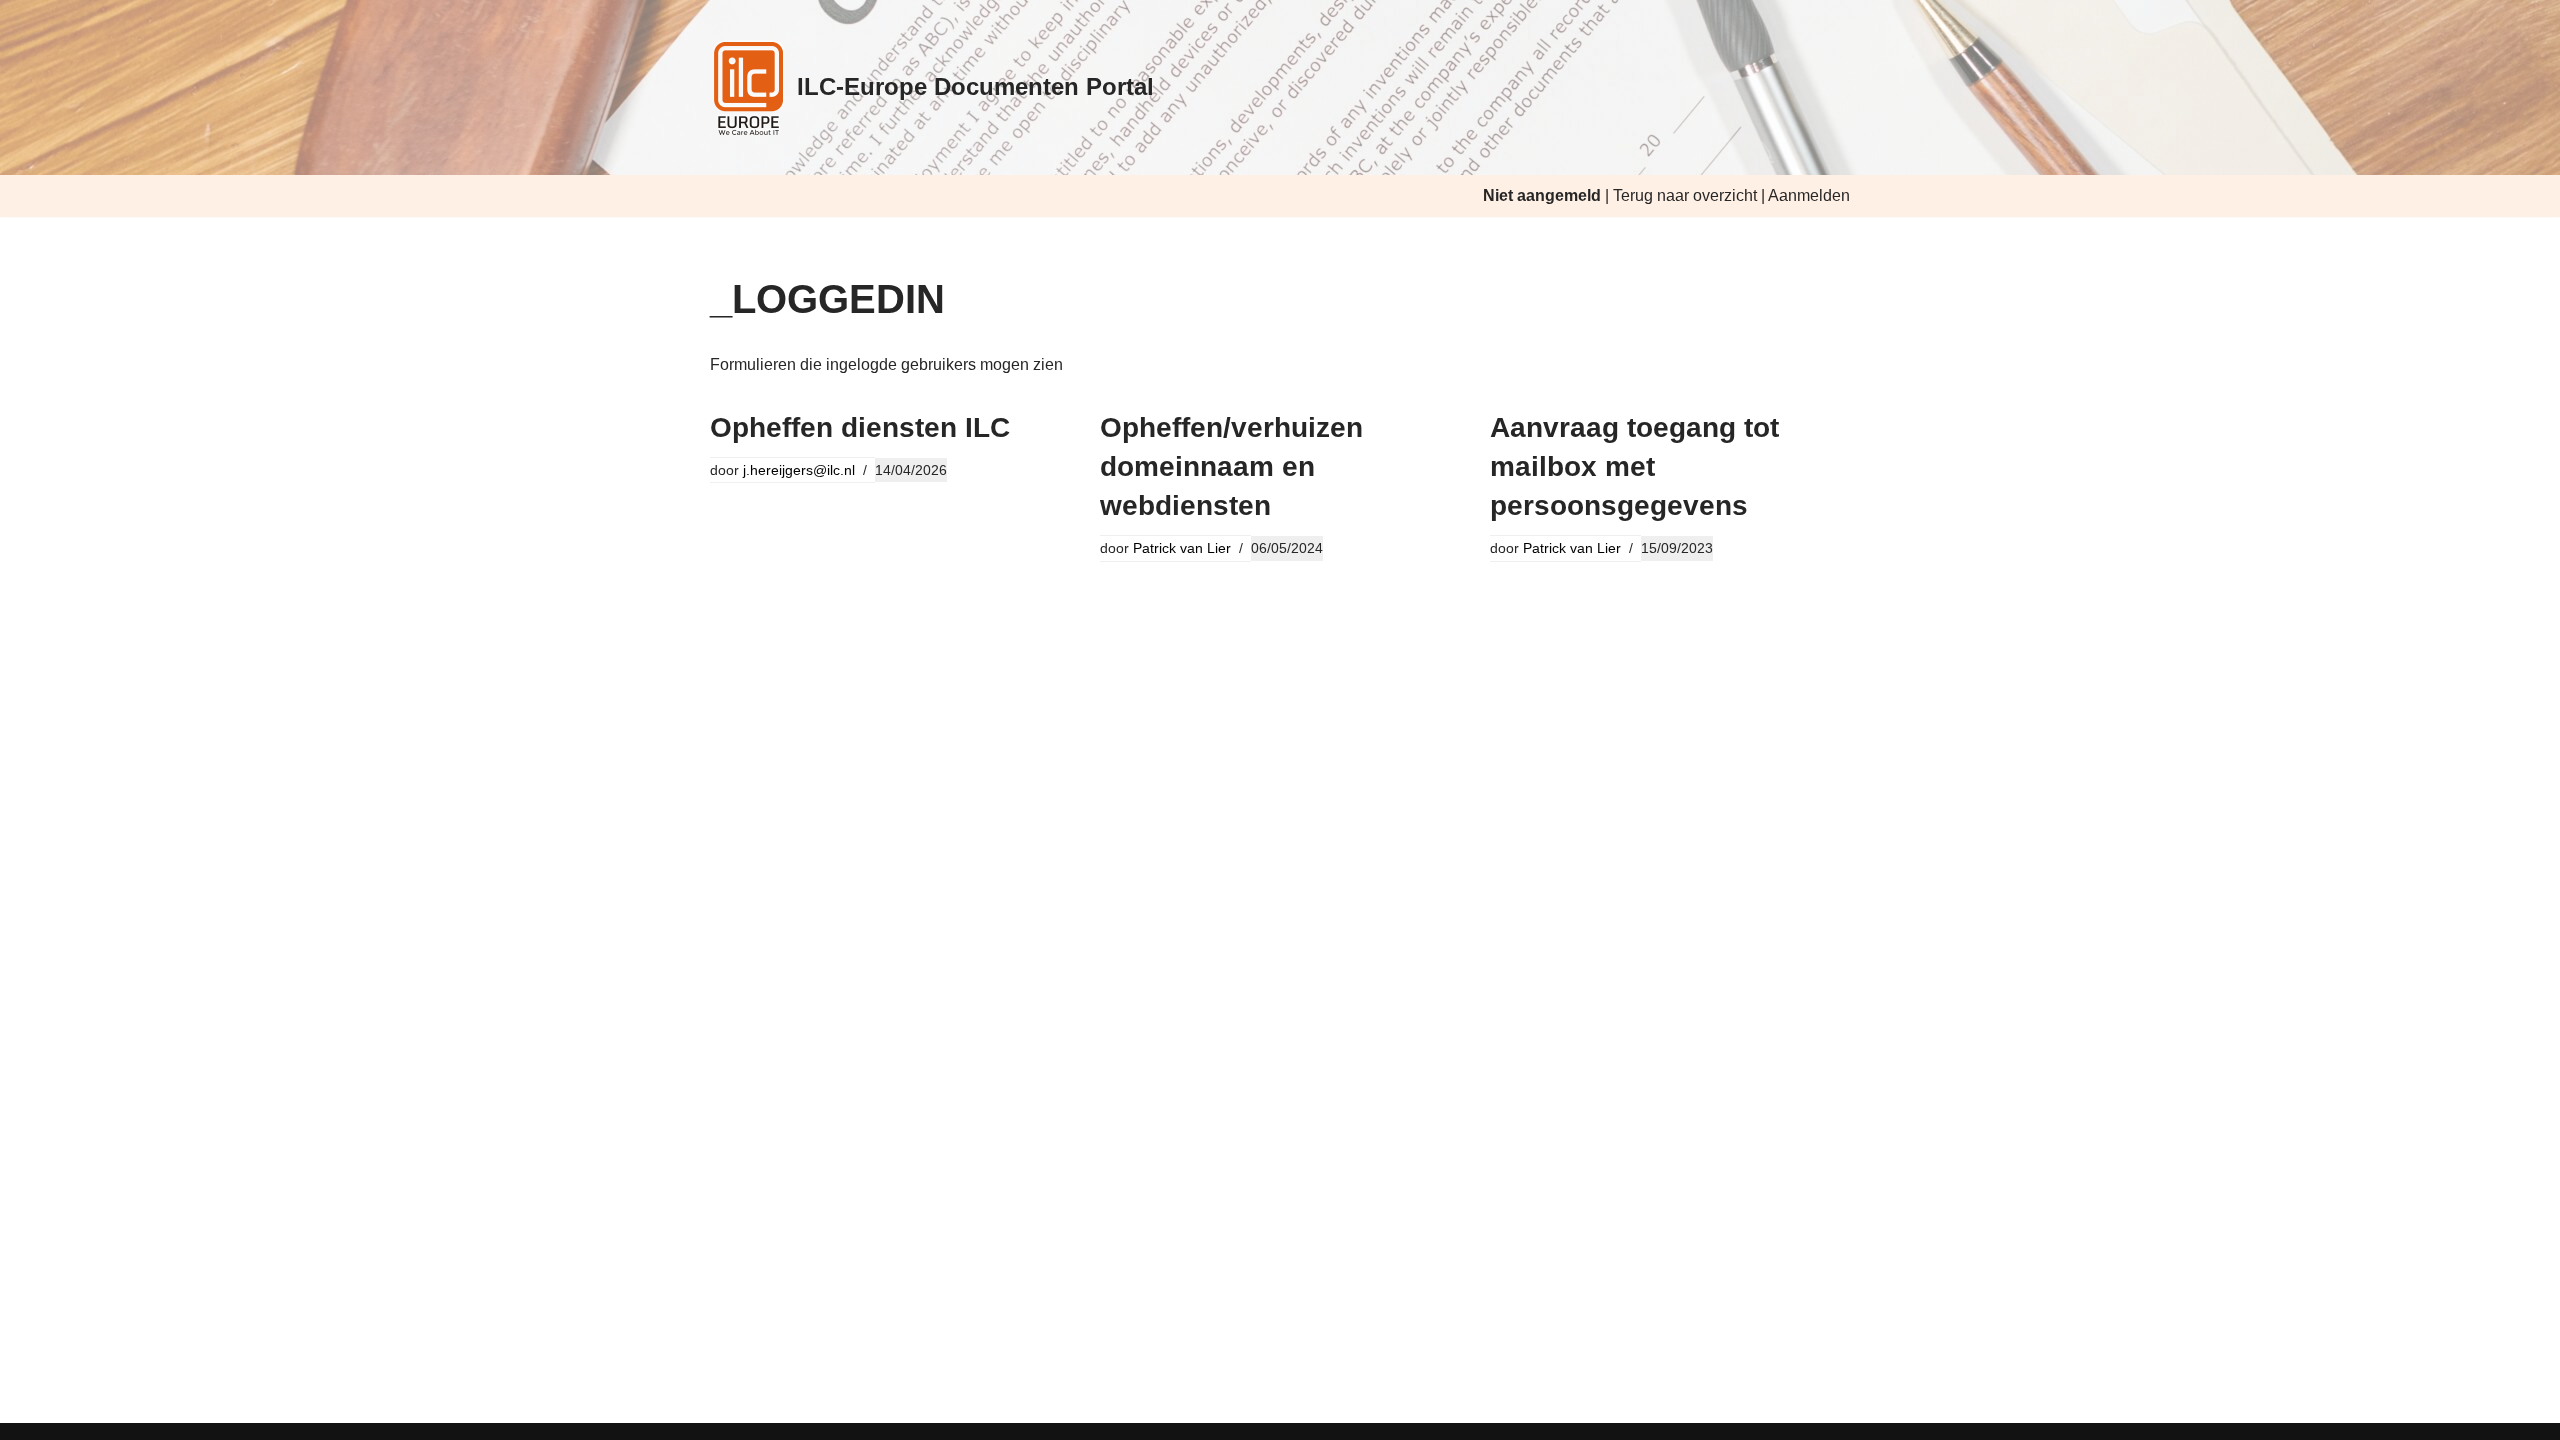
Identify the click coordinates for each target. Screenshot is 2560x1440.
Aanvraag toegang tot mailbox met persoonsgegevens (1634, 466)
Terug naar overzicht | (1690, 195)
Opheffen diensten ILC (860, 427)
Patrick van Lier (1182, 548)
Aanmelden (1809, 195)
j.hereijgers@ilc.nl (799, 470)
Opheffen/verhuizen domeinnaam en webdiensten (1231, 466)
